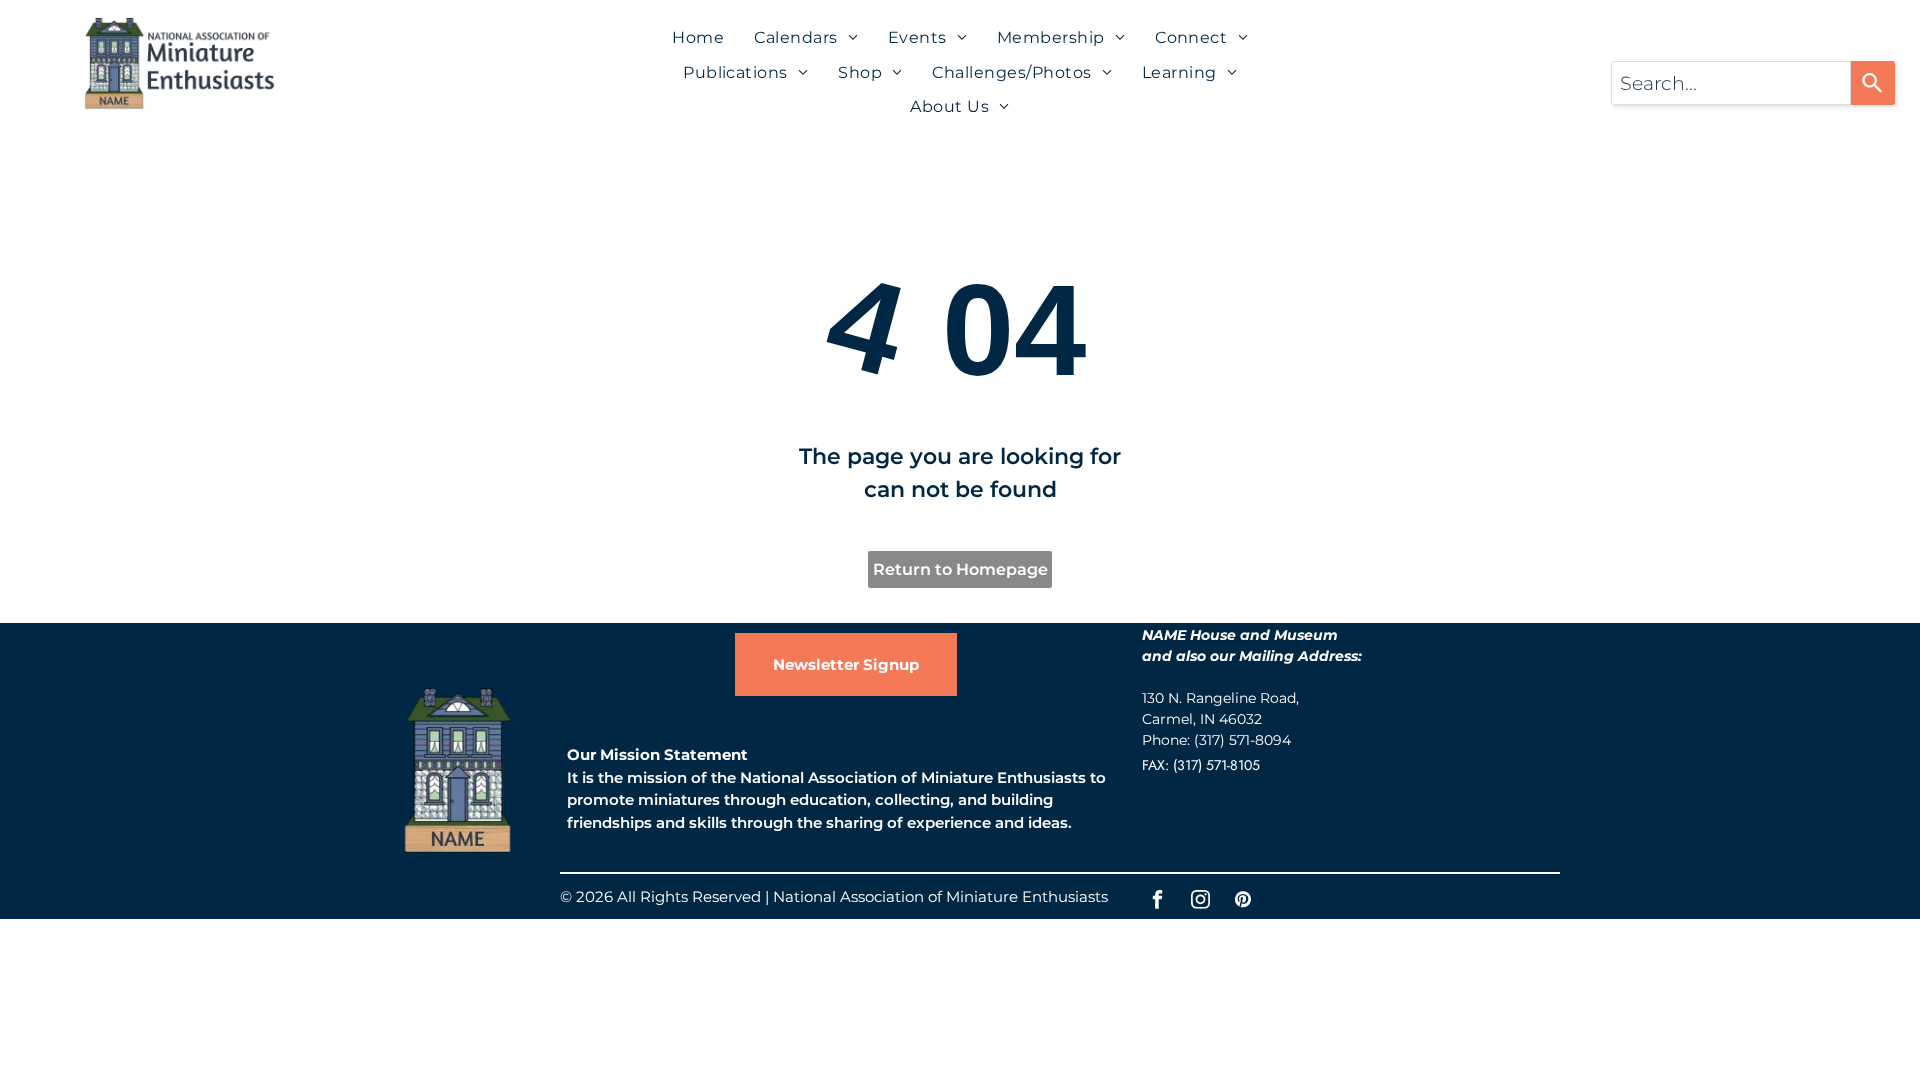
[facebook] (1157, 902)
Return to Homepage (960, 569)
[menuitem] (698, 38)
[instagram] (1200, 902)
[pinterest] (1243, 902)
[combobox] (1731, 83)
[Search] (1873, 83)
